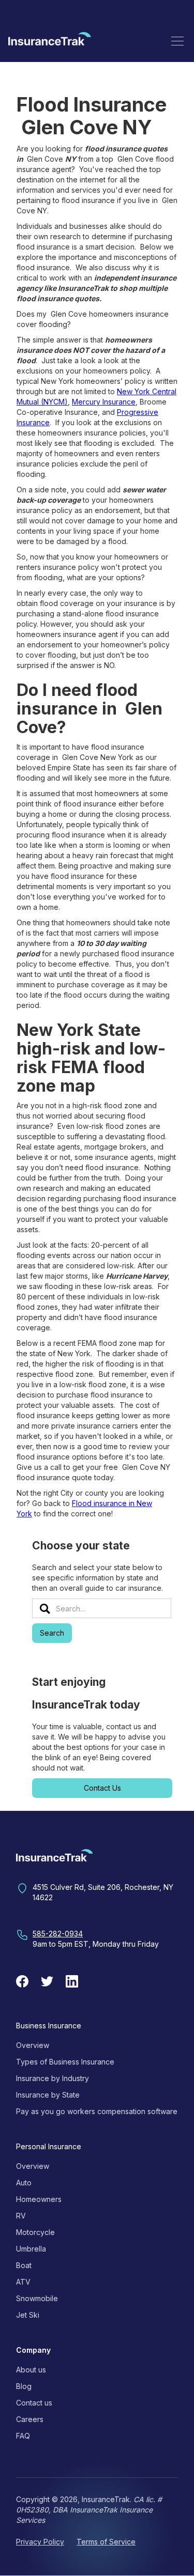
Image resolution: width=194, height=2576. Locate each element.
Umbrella (31, 2249)
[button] (177, 41)
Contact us (34, 2403)
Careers (30, 2419)
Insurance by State (48, 2095)
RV (21, 2216)
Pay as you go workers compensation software (97, 2111)
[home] (50, 41)
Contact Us (102, 1788)
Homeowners (39, 2199)
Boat (24, 2265)
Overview (33, 2045)
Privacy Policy (40, 2542)
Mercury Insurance (104, 402)
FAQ (23, 2436)
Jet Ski (28, 2315)
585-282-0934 (58, 1934)
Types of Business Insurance (65, 2062)
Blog (24, 2386)
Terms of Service (106, 2542)
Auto (24, 2183)
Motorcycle (35, 2232)
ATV (23, 2282)
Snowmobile (37, 2298)
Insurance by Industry (53, 2078)
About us (31, 2370)
